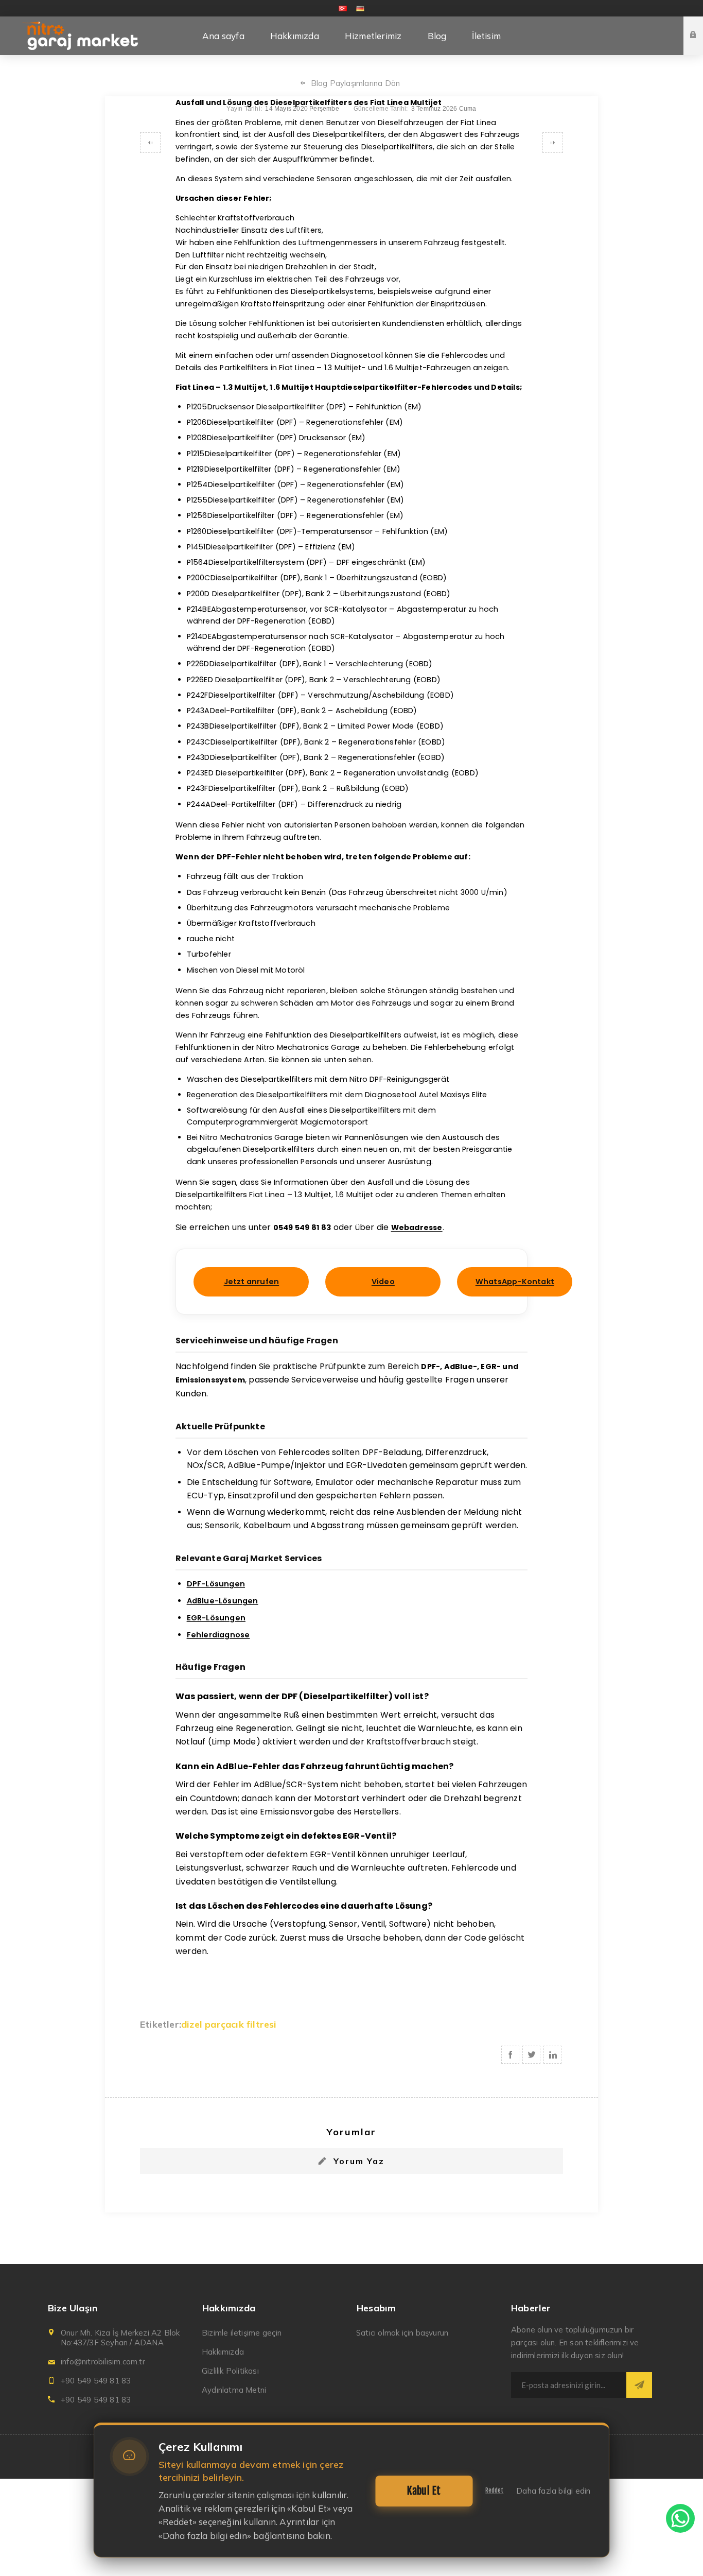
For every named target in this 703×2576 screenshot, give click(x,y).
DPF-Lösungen (216, 1584)
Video (383, 1282)
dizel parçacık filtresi (229, 2024)
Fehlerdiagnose (218, 1635)
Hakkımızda (223, 2352)
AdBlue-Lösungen (223, 1601)
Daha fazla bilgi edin (553, 2491)
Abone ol (639, 2385)
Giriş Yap (701, 26)
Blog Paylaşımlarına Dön (356, 83)
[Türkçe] (343, 8)
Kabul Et (424, 2491)
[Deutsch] (360, 8)
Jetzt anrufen (252, 1282)
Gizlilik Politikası (230, 2371)
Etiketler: (161, 2024)
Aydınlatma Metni (234, 2390)
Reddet (494, 2491)
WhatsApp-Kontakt (515, 1282)
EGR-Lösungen (216, 1618)
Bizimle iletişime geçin (242, 2333)
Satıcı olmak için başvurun (402, 2333)
